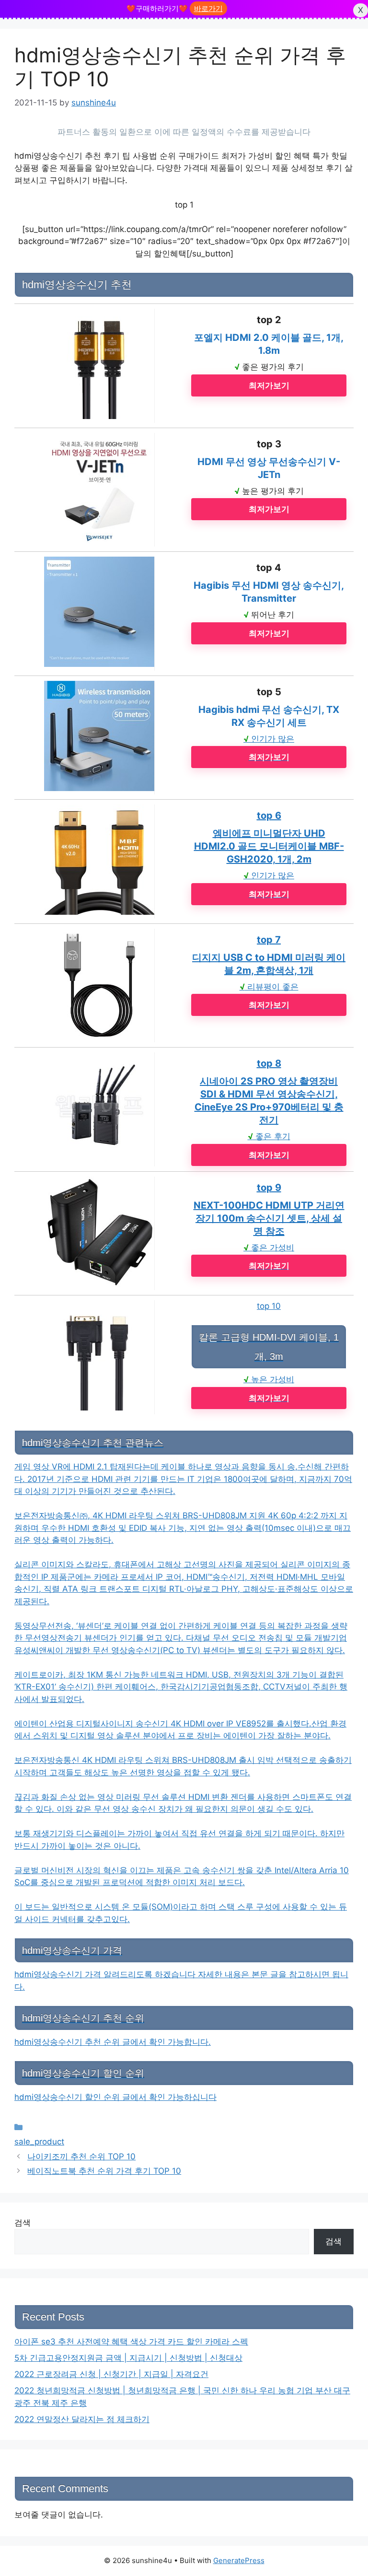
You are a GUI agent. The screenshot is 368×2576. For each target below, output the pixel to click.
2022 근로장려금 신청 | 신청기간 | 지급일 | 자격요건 (111, 2374)
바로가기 (208, 8)
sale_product (39, 2142)
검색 (23, 2223)
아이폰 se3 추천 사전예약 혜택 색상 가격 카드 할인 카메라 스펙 (131, 2342)
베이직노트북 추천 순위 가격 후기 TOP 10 (104, 2171)
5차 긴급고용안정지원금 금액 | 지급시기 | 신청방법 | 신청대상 (128, 2358)
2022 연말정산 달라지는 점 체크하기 (82, 2419)
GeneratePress (239, 2560)
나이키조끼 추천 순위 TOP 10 (81, 2156)
